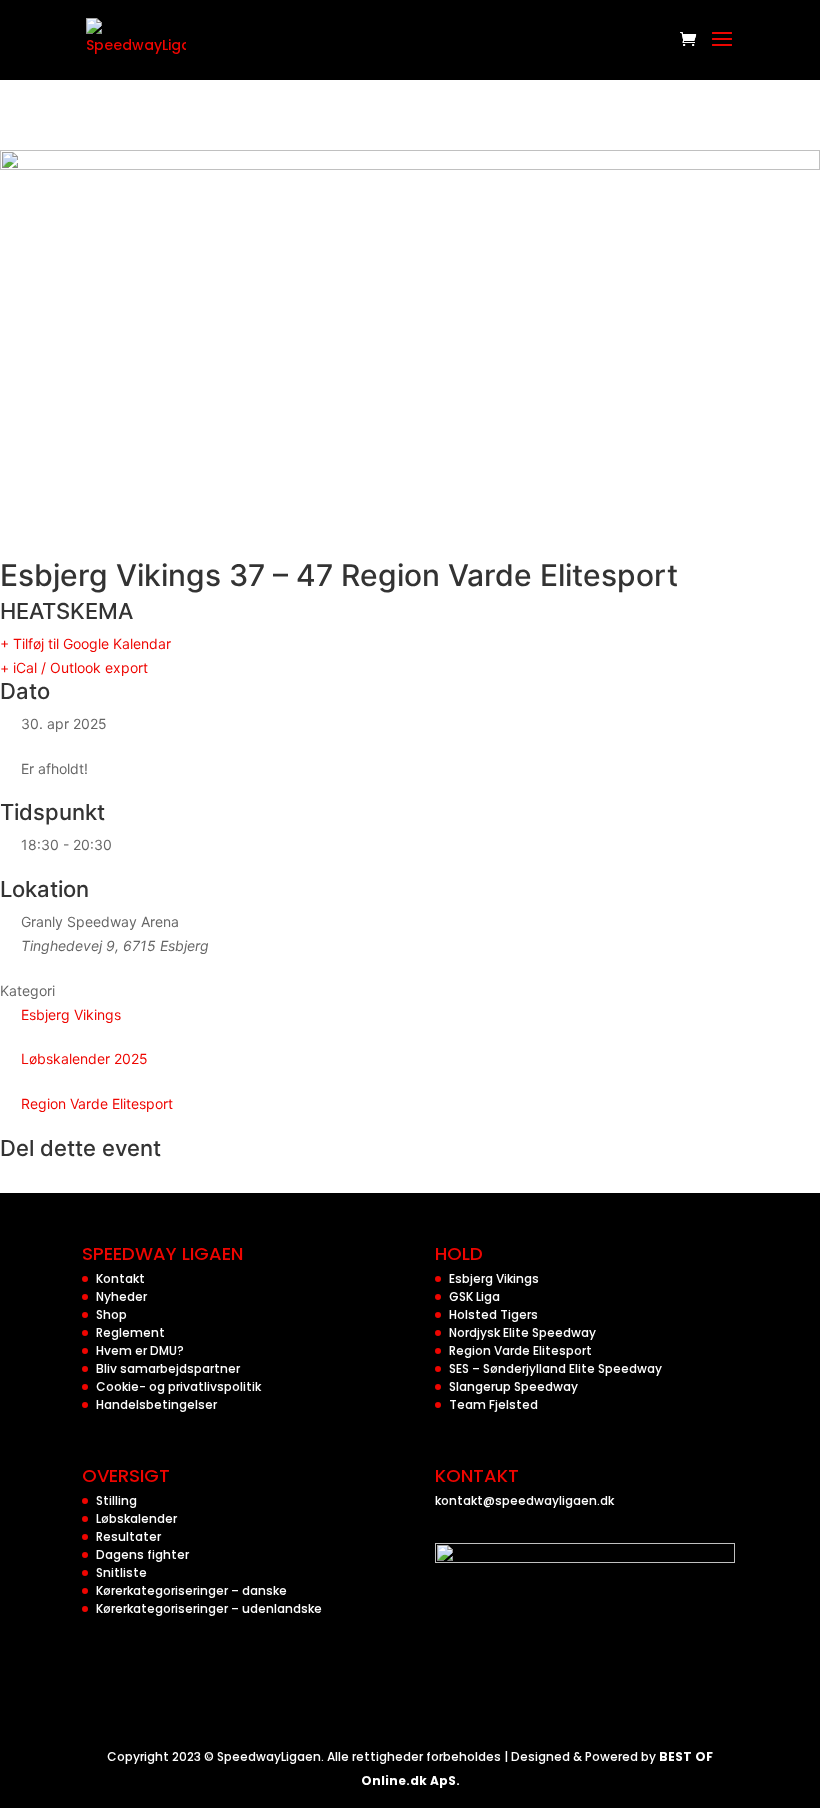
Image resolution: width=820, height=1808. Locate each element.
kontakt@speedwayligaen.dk (524, 1500)
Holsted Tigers (493, 1314)
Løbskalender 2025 (84, 1058)
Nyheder (121, 1296)
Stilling (116, 1500)
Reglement (130, 1332)
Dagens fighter (142, 1554)
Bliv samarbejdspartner (168, 1368)
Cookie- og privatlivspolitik (178, 1386)
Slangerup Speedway (513, 1386)
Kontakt (120, 1278)
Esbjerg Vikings (71, 1014)
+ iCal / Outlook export (74, 667)
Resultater (128, 1536)
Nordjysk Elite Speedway (522, 1332)
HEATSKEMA (66, 611)
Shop (111, 1314)
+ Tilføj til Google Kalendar (85, 643)
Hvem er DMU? (140, 1350)
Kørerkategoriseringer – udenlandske (209, 1608)
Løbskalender (136, 1518)
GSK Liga (474, 1296)
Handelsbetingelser (156, 1404)
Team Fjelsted (493, 1404)
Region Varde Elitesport (97, 1103)
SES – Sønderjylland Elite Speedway (555, 1368)
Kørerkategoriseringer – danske (191, 1590)
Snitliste (121, 1572)
